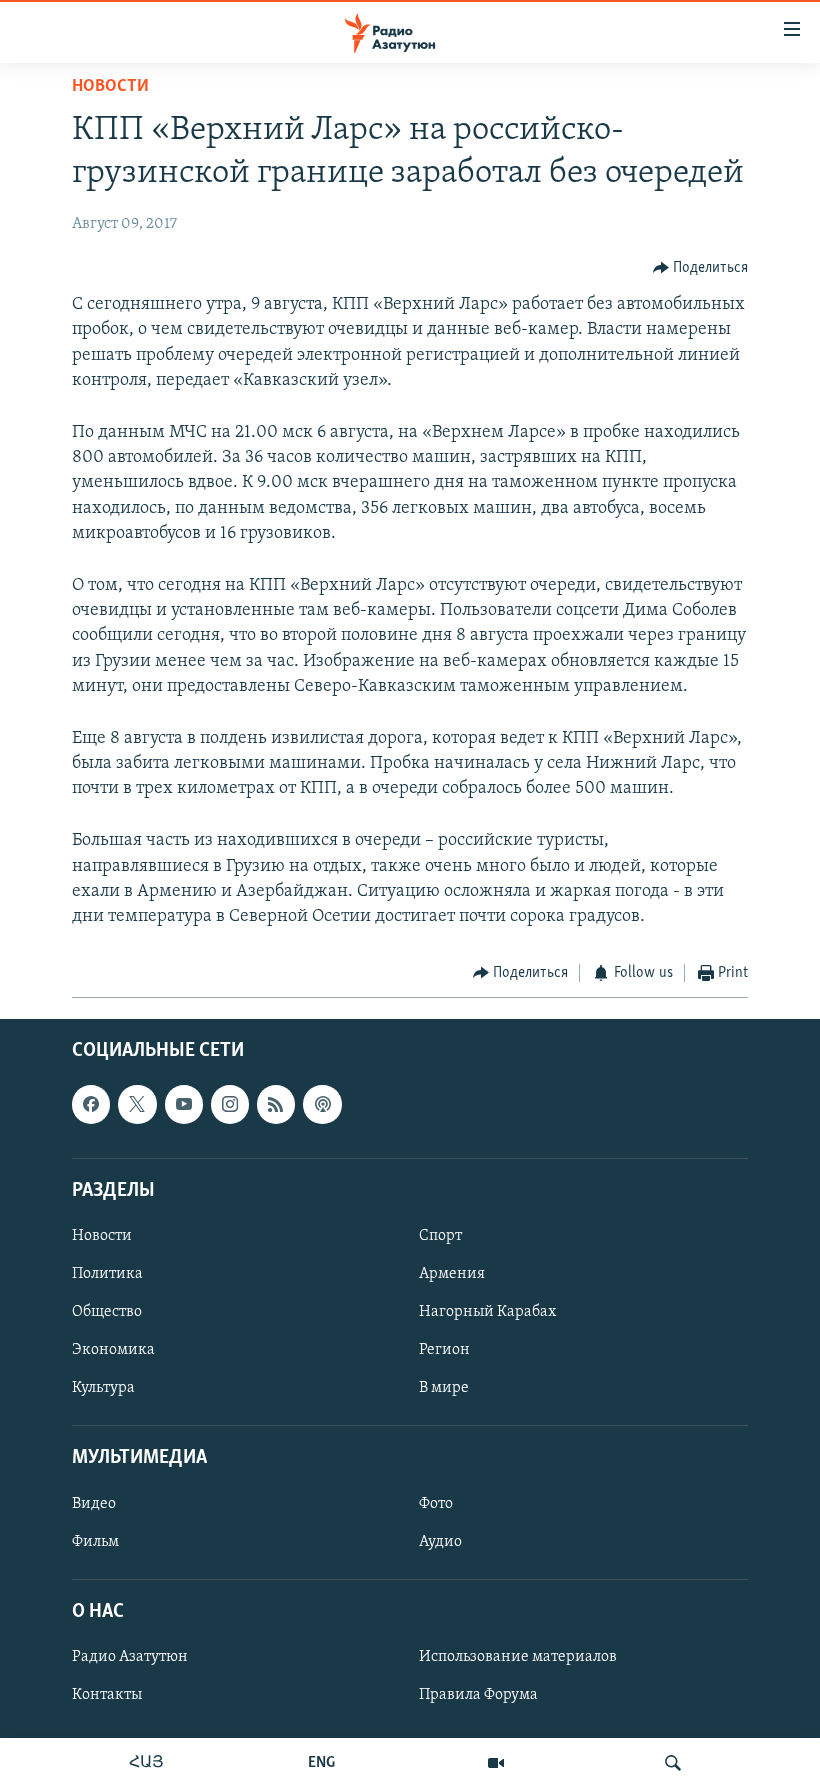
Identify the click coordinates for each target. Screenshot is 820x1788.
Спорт (440, 1236)
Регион (444, 1350)
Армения (452, 1274)
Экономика (113, 1350)
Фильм (95, 1541)
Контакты (107, 1695)
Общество (107, 1312)
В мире (444, 1388)
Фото (436, 1503)
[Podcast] (322, 1104)
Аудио (440, 1541)
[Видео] (496, 1763)
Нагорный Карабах (487, 1312)
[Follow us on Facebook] (91, 1104)
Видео (94, 1503)
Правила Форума (478, 1695)
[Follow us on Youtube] (184, 1104)
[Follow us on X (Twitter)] (137, 1104)
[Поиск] (673, 1763)
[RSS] (276, 1104)
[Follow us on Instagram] (230, 1104)
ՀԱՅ (146, 1763)
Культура (103, 1388)
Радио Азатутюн (130, 1657)
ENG (321, 1763)
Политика (107, 1274)
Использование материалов (518, 1657)
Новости (110, 87)
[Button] (701, 268)
